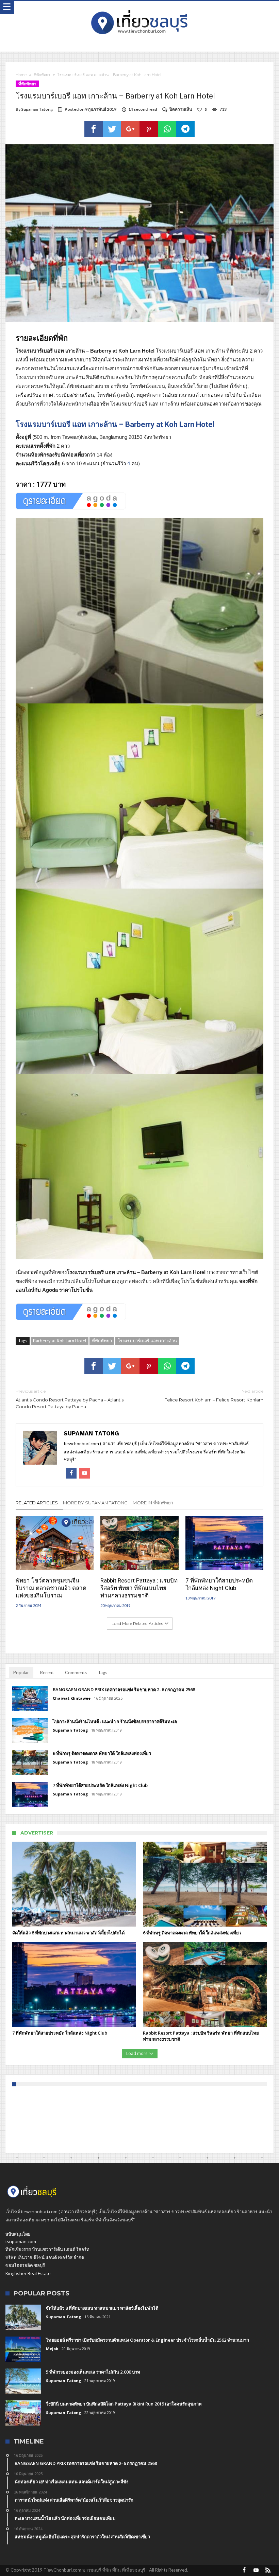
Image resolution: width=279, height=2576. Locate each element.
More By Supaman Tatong (95, 1503)
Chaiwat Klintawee (72, 1698)
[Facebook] (244, 2570)
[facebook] (94, 129)
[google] (130, 129)
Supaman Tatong (37, 109)
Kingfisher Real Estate (28, 2273)
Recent (47, 1672)
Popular (21, 1672)
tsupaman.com (21, 2241)
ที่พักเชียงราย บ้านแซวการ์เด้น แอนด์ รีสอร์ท (47, 2249)
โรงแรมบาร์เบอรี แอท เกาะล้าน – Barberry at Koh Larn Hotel (115, 424)
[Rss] (268, 2570)
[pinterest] (149, 129)
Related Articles (37, 1503)
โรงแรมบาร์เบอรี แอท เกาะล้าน (147, 1341)
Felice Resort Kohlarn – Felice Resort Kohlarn (214, 1396)
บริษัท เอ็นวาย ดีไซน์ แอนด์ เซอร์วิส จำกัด (45, 2257)
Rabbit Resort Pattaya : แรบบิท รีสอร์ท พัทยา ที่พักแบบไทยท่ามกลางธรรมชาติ (139, 1588)
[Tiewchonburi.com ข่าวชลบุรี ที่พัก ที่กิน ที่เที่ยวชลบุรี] (139, 8)
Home (21, 75)
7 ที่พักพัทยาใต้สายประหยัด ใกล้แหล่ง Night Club (219, 1584)
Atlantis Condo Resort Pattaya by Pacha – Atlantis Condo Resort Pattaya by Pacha (70, 1399)
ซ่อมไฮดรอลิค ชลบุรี (25, 2265)
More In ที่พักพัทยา (153, 1503)
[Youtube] (256, 2570)
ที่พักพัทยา (42, 75)
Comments (76, 1672)
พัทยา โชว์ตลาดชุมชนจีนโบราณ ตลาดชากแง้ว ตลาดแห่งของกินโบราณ (51, 1588)
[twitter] (112, 129)
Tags (103, 1672)
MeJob (52, 2349)
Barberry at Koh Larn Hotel (60, 1341)
